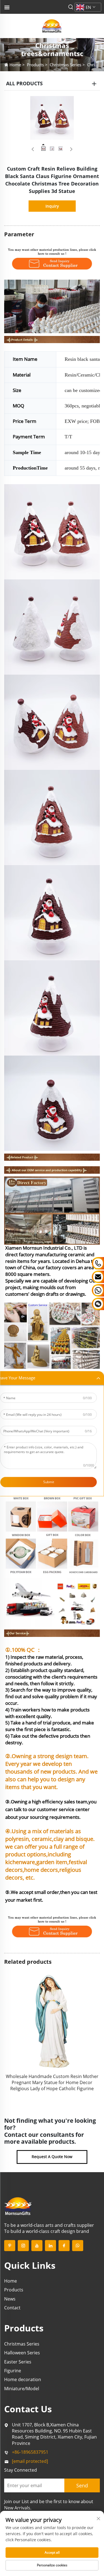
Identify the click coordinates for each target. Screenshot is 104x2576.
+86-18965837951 (30, 2452)
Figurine (13, 2371)
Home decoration (23, 2379)
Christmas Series (65, 65)
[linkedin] (50, 2246)
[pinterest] (10, 2246)
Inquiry (52, 206)
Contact (12, 2308)
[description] (18, 2206)
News (10, 2299)
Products (35, 65)
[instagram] (23, 2246)
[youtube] (37, 2246)
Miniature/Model (22, 2389)
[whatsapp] (78, 2246)
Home (15, 65)
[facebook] (64, 2246)
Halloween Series (22, 2353)
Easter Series (18, 2362)
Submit (49, 1482)
